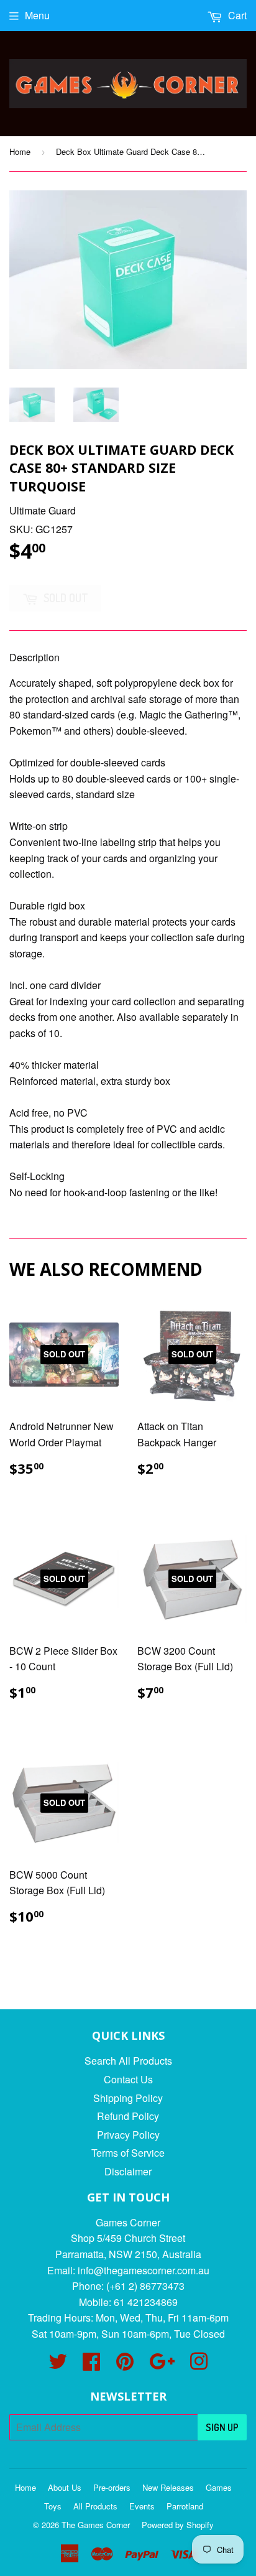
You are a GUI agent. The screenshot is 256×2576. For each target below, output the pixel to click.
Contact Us (128, 2079)
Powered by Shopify (178, 2525)
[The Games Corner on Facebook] (91, 2365)
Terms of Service (128, 2153)
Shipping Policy (128, 2098)
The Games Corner (96, 2525)
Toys (53, 2506)
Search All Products (128, 2061)
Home (20, 151)
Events (142, 2506)
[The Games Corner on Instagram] (199, 2365)
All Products (95, 2506)
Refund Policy (128, 2116)
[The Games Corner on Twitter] (58, 2365)
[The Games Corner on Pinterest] (125, 2365)
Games (219, 2487)
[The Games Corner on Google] (162, 2365)
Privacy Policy (128, 2135)
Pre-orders (112, 2487)
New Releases (168, 2487)
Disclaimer (128, 2171)
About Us (65, 2487)
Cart (236, 15)
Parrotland (185, 2506)
